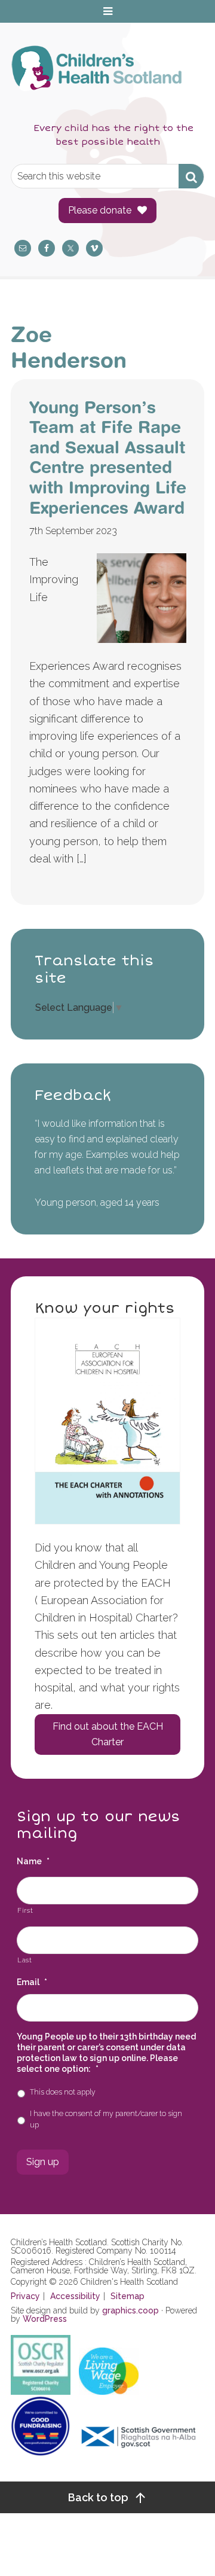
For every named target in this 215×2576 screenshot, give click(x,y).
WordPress (45, 2319)
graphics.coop (130, 2310)
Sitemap (128, 2296)
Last (25, 1960)
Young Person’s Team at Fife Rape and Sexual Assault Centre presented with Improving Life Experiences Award (108, 457)
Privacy (25, 2296)
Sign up (43, 2162)
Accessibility (75, 2296)
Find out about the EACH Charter (108, 1734)
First (25, 1910)
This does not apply (63, 2092)
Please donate (100, 210)
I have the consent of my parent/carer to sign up (106, 2119)
